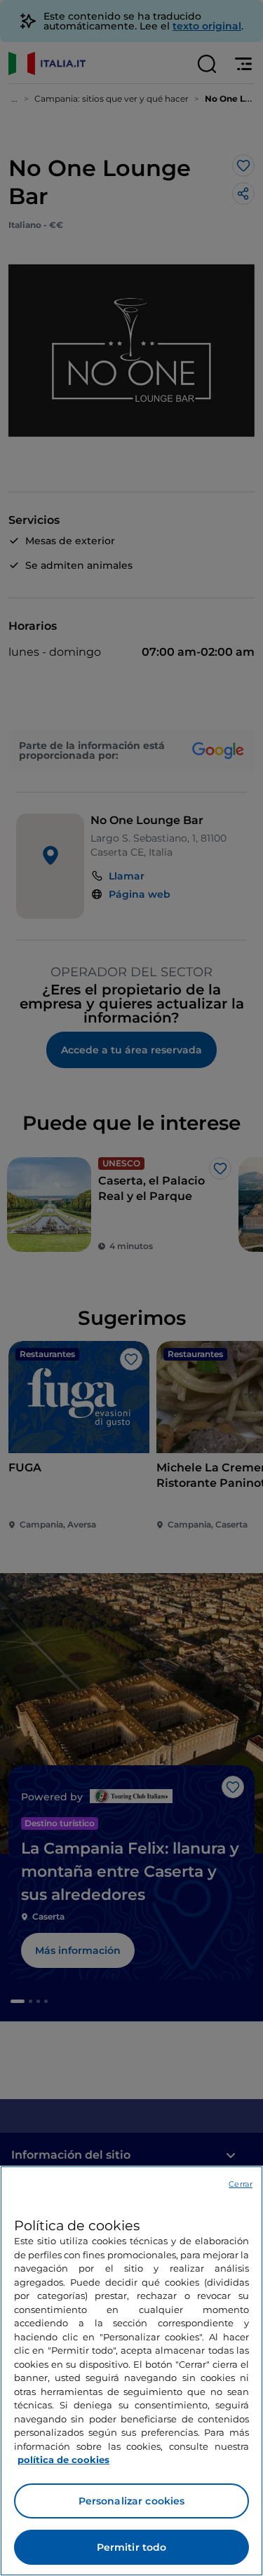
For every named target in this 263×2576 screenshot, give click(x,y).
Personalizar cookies (132, 2501)
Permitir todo (132, 2547)
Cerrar (241, 2184)
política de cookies (63, 2460)
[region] (131, 2371)
